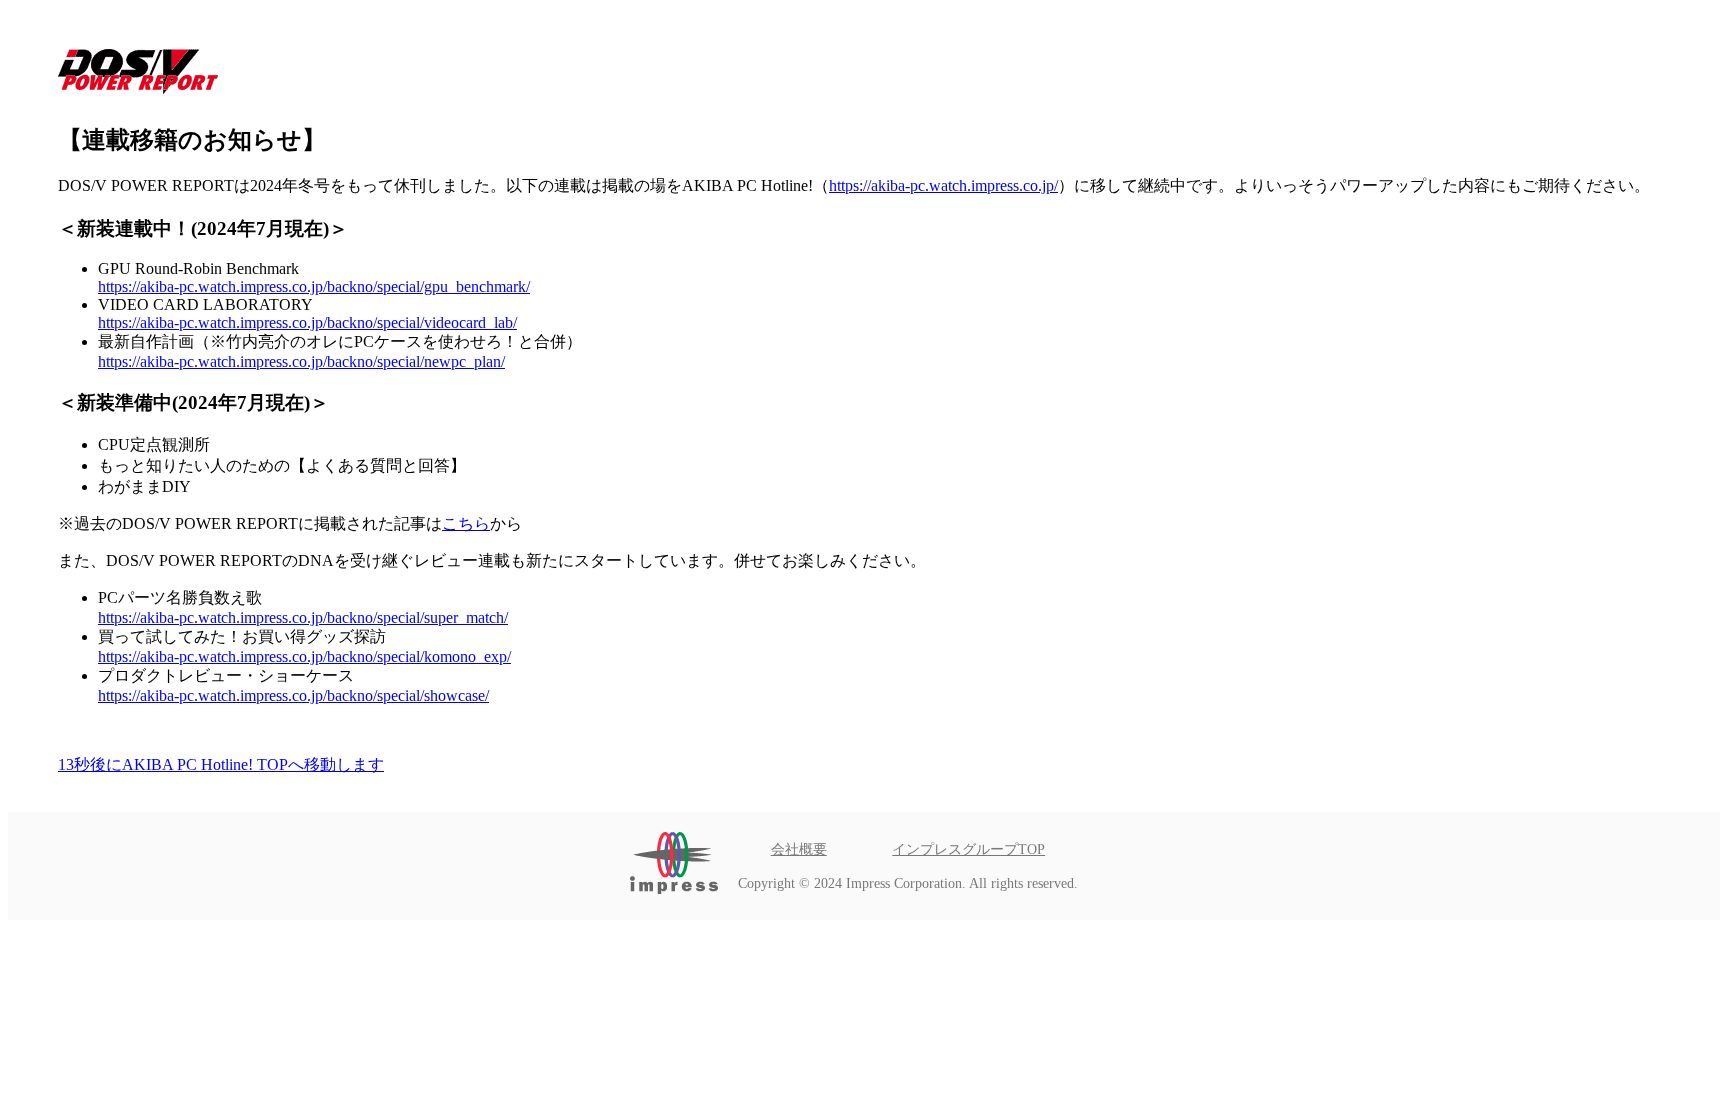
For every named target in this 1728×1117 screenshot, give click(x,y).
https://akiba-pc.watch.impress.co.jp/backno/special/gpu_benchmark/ (314, 286)
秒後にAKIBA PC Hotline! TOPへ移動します (221, 764)
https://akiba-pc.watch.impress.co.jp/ (943, 185)
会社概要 (799, 849)
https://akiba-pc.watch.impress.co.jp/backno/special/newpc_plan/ (301, 361)
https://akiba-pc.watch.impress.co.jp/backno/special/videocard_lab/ (307, 322)
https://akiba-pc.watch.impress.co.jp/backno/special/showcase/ (293, 695)
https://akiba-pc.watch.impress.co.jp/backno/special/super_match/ (303, 617)
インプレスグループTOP (968, 849)
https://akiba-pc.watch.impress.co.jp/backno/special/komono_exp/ (304, 656)
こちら (466, 523)
